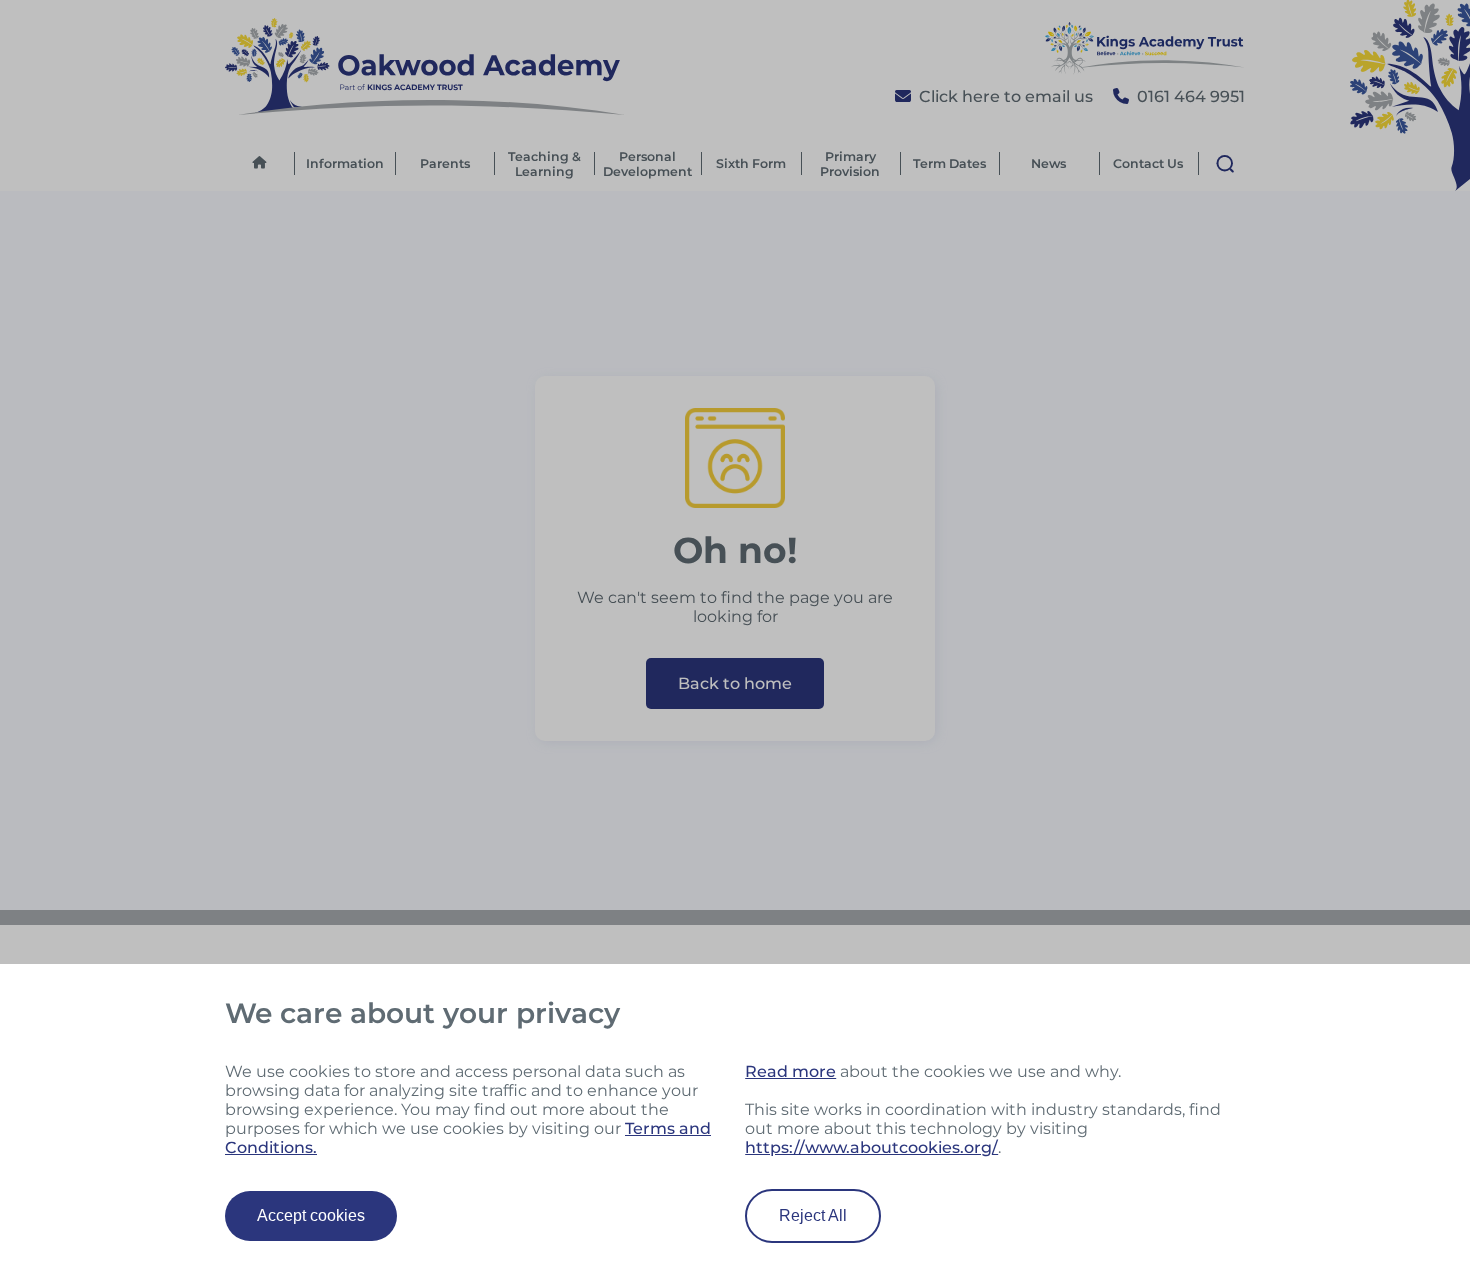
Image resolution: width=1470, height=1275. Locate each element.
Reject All (813, 1215)
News (1048, 163)
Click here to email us (1006, 96)
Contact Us (1148, 163)
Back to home (735, 683)
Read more (790, 1071)
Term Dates (949, 163)
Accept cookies (311, 1215)
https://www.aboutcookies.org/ (871, 1147)
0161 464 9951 (1191, 96)
